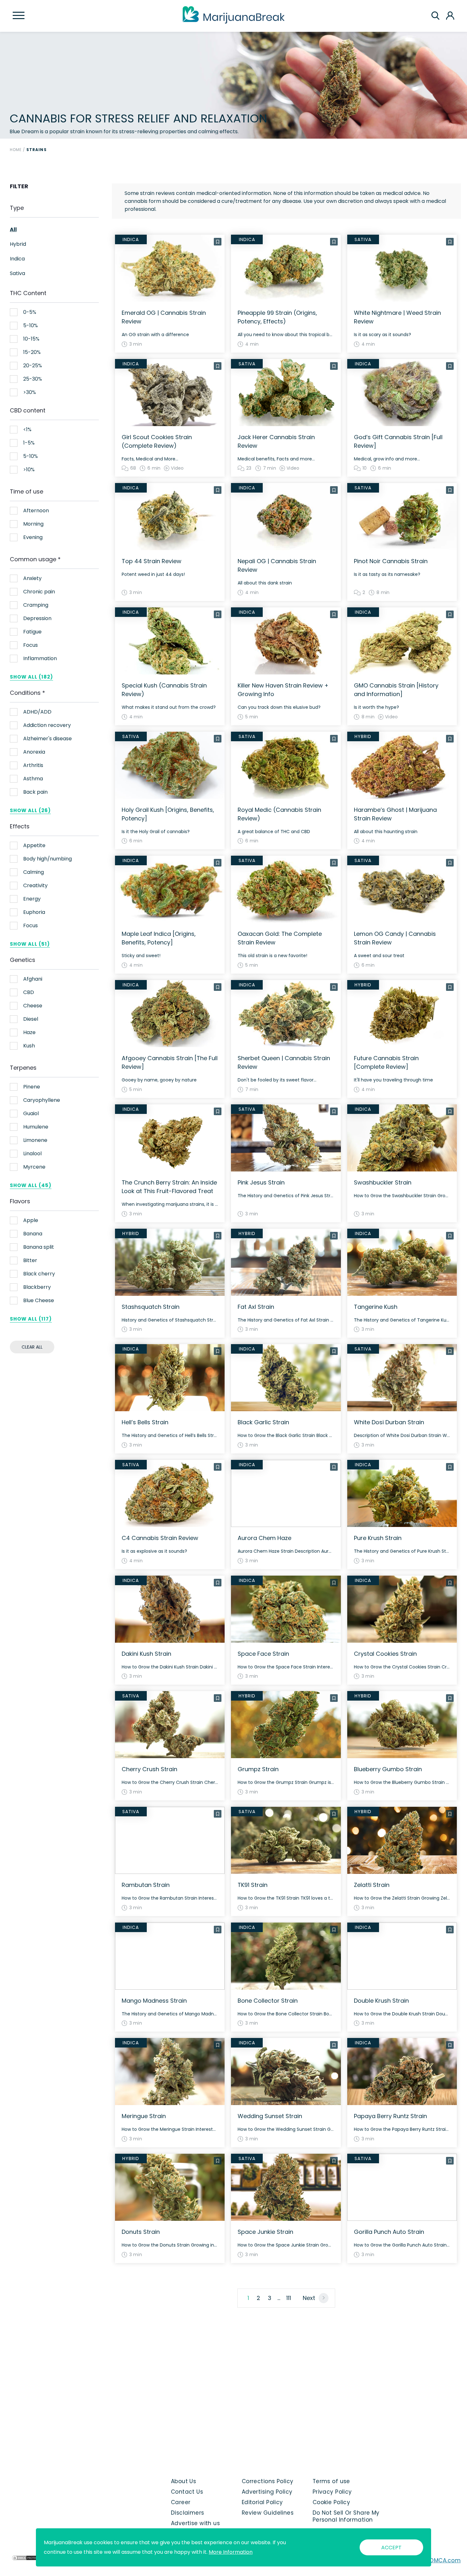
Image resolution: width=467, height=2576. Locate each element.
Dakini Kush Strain (146, 1654)
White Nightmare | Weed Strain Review (397, 317)
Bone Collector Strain (268, 2001)
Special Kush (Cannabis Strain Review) (164, 690)
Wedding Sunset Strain (270, 2116)
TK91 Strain (253, 1885)
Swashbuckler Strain (383, 1182)
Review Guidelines (268, 2513)
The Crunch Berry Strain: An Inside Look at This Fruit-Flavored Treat (169, 1187)
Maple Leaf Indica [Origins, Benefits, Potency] (159, 938)
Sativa (17, 273)
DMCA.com (445, 2560)
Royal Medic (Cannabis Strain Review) (279, 814)
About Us (184, 2481)
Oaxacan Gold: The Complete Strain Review (280, 938)
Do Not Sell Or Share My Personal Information (346, 2516)
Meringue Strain (144, 2116)
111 (289, 2298)
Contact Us (187, 2492)
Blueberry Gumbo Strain (388, 1769)
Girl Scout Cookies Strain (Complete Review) (157, 441)
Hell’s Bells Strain (145, 1422)
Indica (17, 259)
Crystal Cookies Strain (385, 1654)
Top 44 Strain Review (152, 561)
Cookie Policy (332, 2502)
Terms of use (331, 2481)
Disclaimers (188, 2513)
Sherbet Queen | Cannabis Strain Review (284, 1062)
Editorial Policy (262, 2502)
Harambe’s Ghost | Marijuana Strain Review (395, 814)
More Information (231, 2552)
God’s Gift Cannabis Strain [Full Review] (398, 441)
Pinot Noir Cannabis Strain (391, 561)
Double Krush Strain (381, 2001)
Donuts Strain (141, 2232)
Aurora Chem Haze (264, 1538)
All (13, 230)
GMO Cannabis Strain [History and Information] (396, 690)
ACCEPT (391, 2548)
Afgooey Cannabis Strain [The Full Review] (170, 1062)
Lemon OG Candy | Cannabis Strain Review (395, 938)
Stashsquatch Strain (151, 1307)
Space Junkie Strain (265, 2232)
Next (309, 2298)
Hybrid (18, 244)
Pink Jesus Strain (261, 1182)
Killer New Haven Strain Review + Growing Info (283, 690)
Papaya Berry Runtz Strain (390, 2116)
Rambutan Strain (146, 1885)
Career (181, 2502)
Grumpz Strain (258, 1769)
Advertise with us (195, 2523)
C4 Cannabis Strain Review (160, 1538)
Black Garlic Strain (263, 1422)
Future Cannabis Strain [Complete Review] (386, 1062)
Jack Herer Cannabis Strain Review (276, 441)
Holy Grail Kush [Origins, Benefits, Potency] (168, 814)
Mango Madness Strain (154, 2001)
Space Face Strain (263, 1654)
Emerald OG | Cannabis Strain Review (164, 317)
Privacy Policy (332, 2492)
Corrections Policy (268, 2481)
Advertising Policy (267, 2492)
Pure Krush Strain (378, 1538)
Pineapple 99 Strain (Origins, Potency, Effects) (277, 317)
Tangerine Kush (376, 1307)
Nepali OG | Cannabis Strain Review (277, 565)
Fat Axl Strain (256, 1307)
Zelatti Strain (372, 1885)
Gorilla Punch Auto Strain (389, 2232)
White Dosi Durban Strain (389, 1422)
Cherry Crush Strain (149, 1769)
